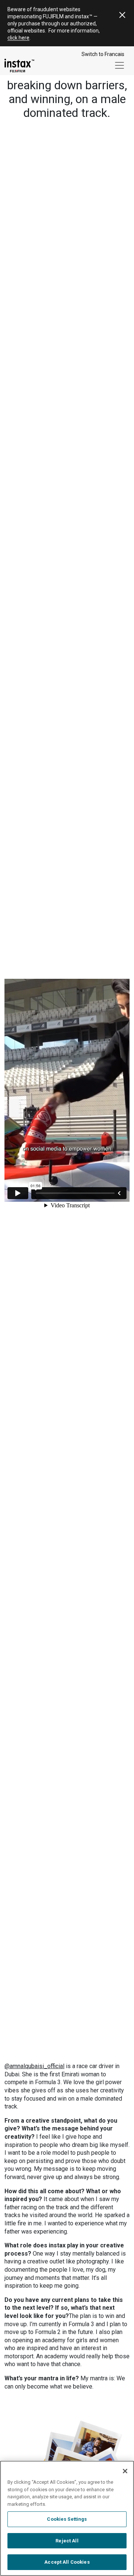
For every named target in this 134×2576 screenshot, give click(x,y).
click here (18, 38)
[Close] (125, 2471)
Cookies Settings (67, 2519)
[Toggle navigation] (119, 65)
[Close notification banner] (122, 15)
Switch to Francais (103, 54)
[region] (67, 2518)
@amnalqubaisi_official (34, 2066)
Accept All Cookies (67, 2562)
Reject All (67, 2541)
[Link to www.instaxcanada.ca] (19, 66)
